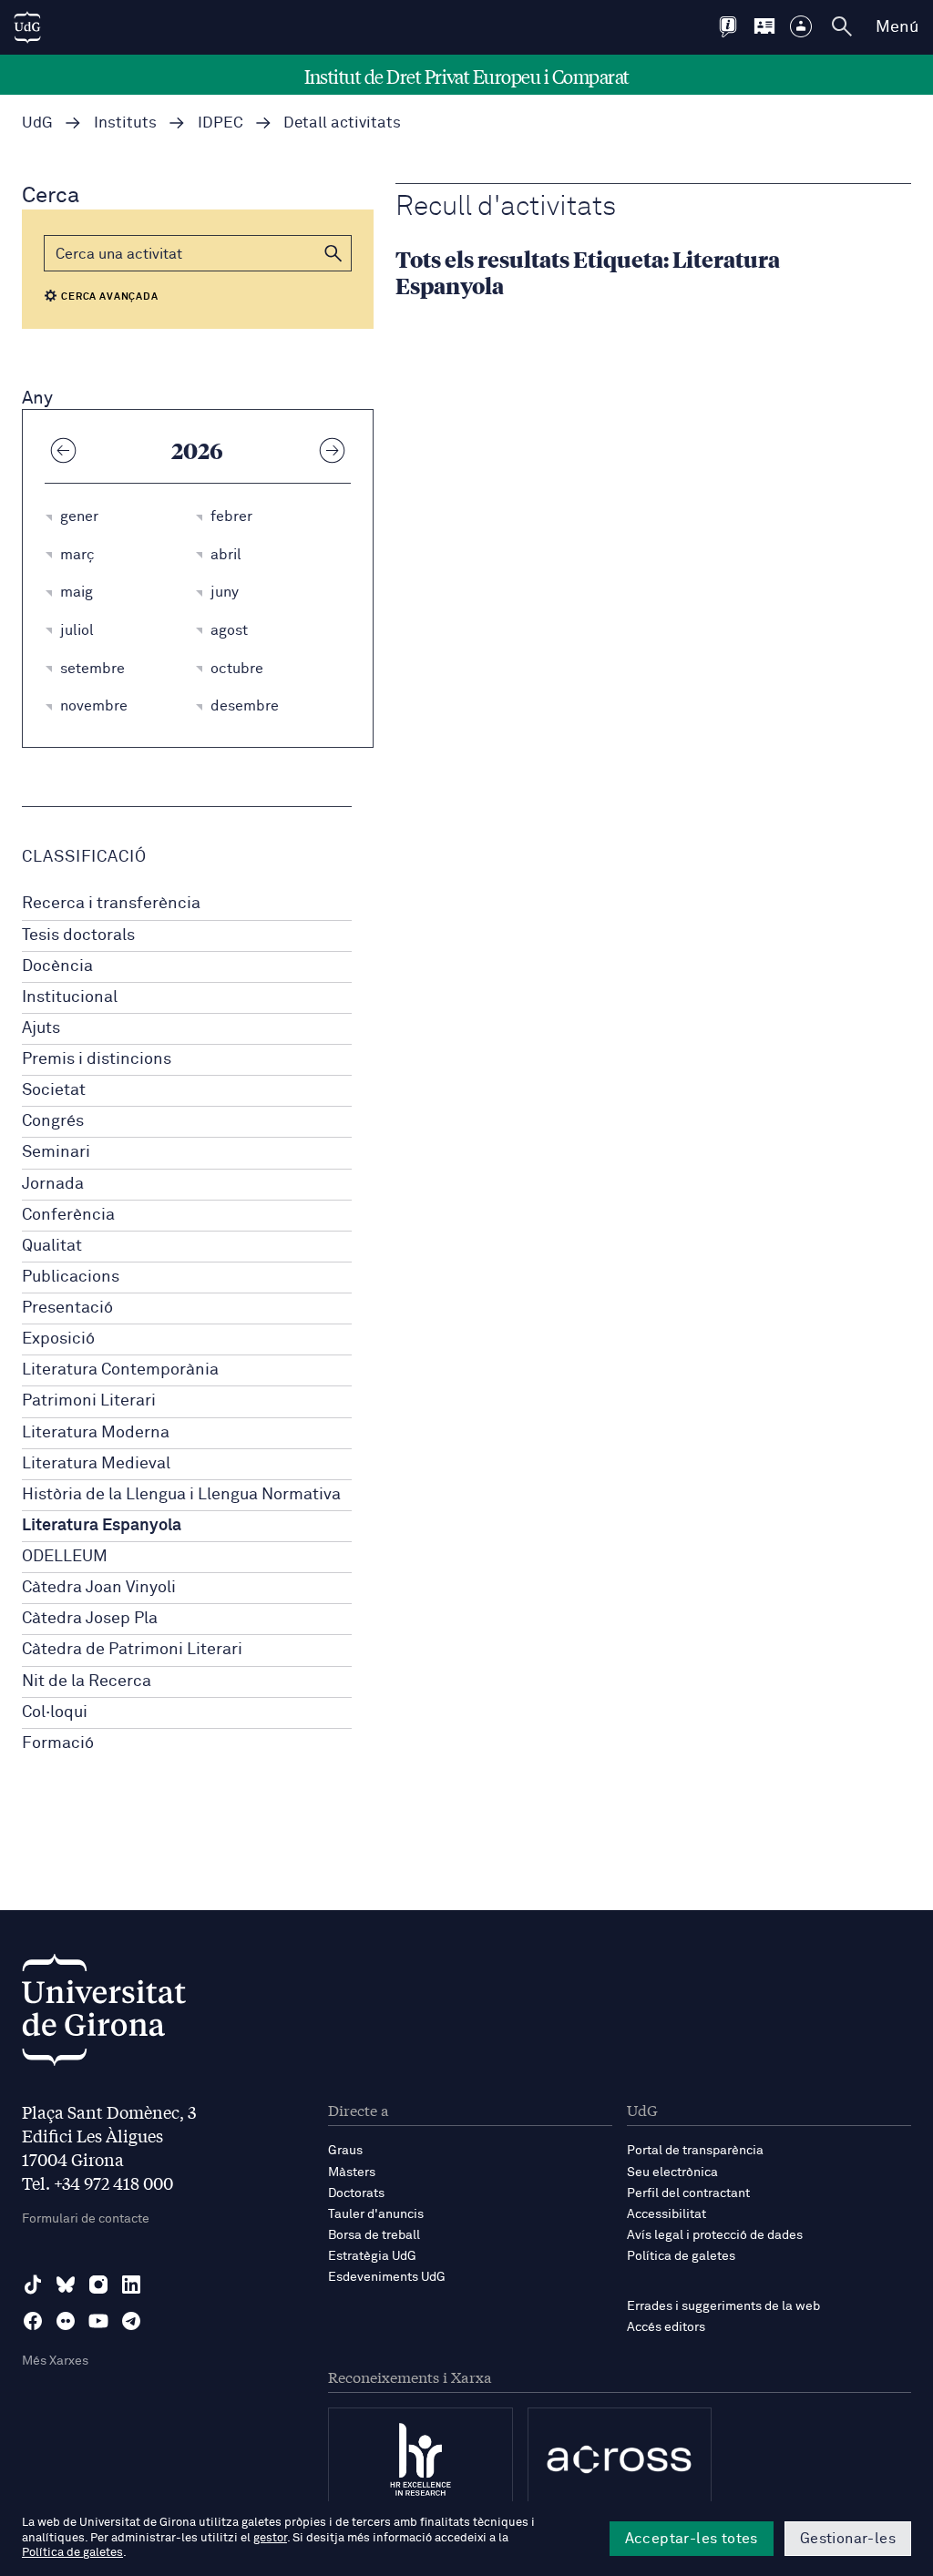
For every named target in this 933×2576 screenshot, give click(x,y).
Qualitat (52, 1246)
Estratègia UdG (372, 2256)
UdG (37, 123)
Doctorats (356, 2193)
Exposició (58, 1339)
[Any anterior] (63, 450)
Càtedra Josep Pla (90, 1619)
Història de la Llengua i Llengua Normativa (181, 1495)
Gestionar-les (848, 2539)
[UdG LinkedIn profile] (131, 2285)
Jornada (53, 1184)
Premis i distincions (97, 1059)
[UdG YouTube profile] (98, 2321)
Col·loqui (55, 1712)
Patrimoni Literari (89, 1401)
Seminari (56, 1152)
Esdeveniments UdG (387, 2277)
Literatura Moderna (96, 1433)
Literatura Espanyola (102, 1526)
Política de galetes (681, 2256)
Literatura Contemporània (120, 1370)
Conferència (68, 1215)
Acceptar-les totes (692, 2539)
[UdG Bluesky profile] (66, 2285)
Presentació (67, 1308)
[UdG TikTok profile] (33, 2285)
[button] (333, 253)
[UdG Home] (27, 27)
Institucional (70, 997)
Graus (345, 2151)
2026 (197, 450)
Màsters (352, 2172)
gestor (270, 2538)
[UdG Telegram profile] (131, 2321)
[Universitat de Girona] (104, 2014)
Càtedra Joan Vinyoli (99, 1588)
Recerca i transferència (111, 904)
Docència (57, 966)
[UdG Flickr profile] (66, 2321)
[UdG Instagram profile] (98, 2285)
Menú (897, 27)
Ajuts (41, 1028)
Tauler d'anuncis (376, 2214)
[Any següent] (333, 450)
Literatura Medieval (96, 1464)
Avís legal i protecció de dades (715, 2235)
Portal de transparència (695, 2151)
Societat (54, 1090)
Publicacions (71, 1277)
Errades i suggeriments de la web (723, 2306)
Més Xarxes (55, 2361)
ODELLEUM (65, 1557)
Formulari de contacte (86, 2219)
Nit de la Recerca (87, 1682)
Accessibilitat (666, 2214)
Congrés (53, 1121)
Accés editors (666, 2327)
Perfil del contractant (688, 2193)
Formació (58, 1743)
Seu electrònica (672, 2172)
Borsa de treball (374, 2235)
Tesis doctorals (78, 935)
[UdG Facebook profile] (33, 2321)
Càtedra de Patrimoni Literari (132, 1650)
